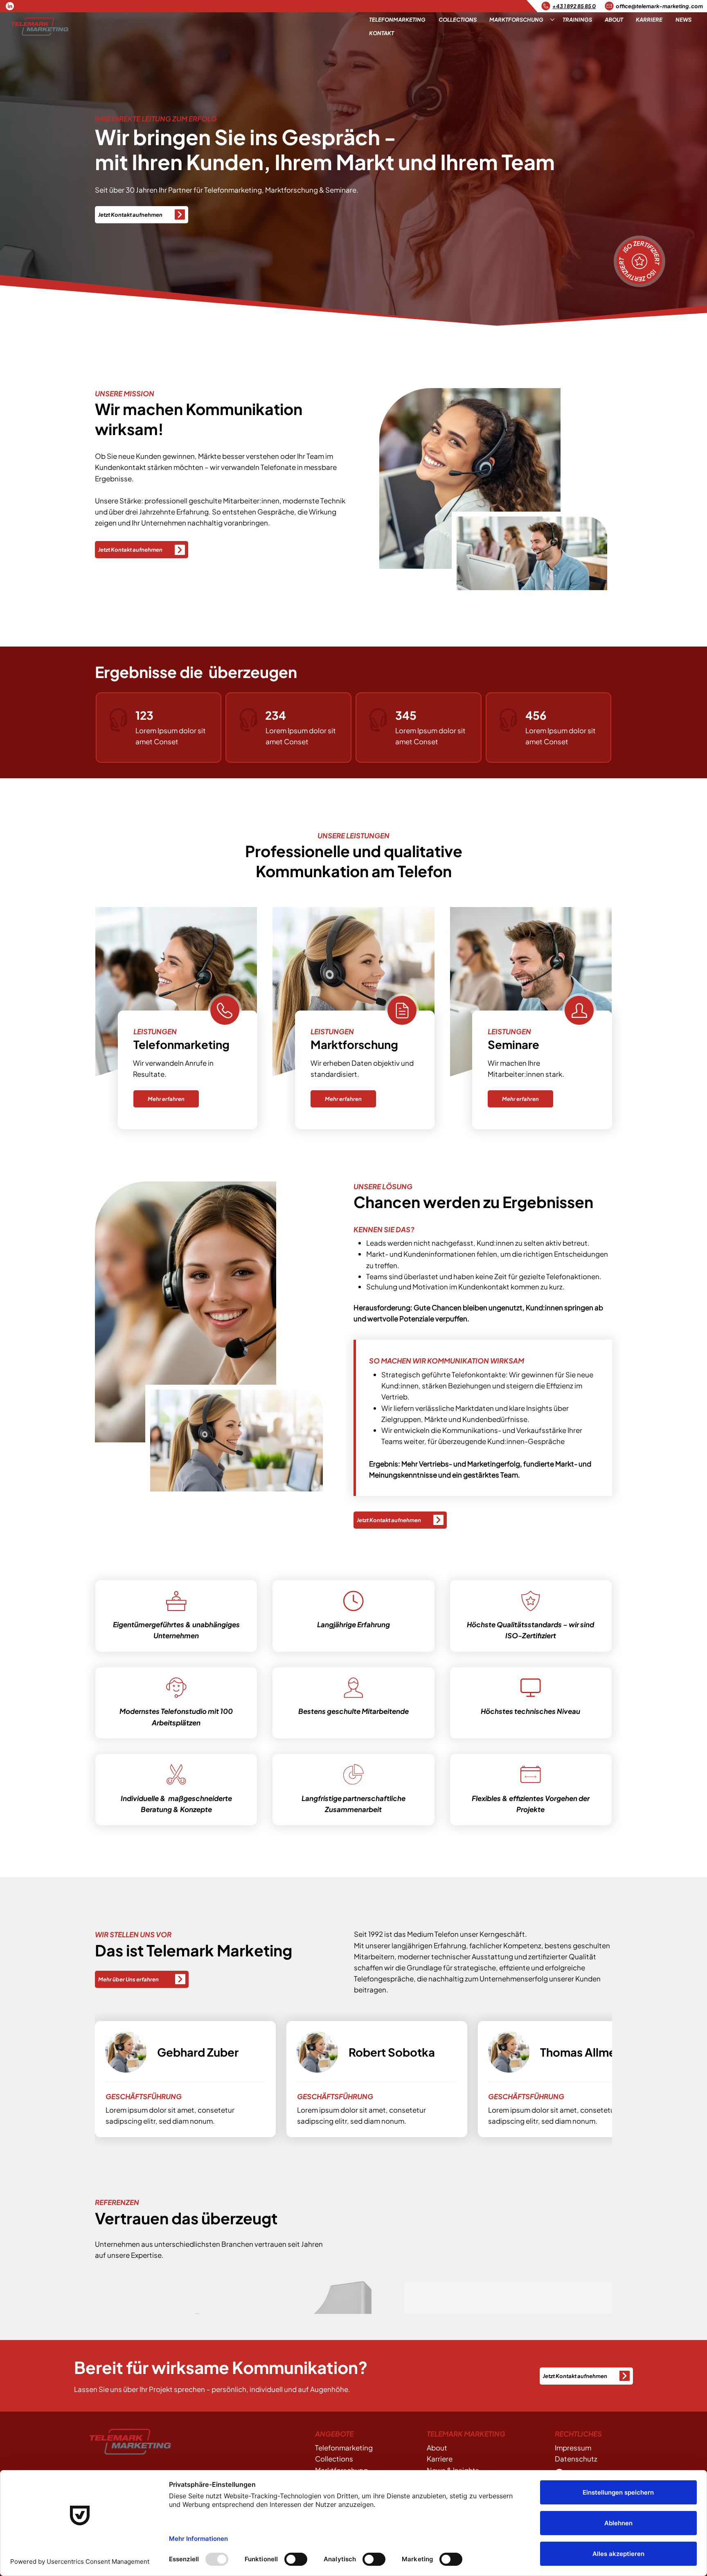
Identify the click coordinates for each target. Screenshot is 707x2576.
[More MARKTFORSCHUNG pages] (552, 20)
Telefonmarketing (344, 2448)
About (437, 2448)
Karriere (440, 2459)
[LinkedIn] (10, 6)
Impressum (573, 2448)
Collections (334, 2459)
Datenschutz (576, 2459)
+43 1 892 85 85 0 (574, 6)
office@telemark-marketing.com (659, 6)
